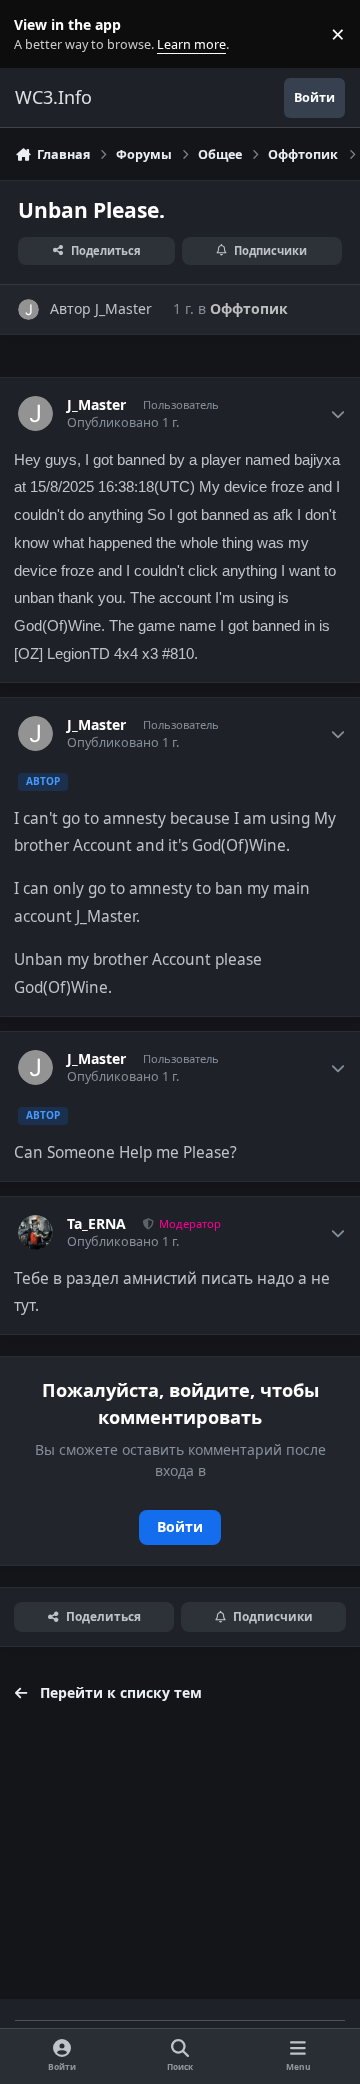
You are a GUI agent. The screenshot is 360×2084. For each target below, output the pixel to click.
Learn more (38, 34)
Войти (180, 1526)
